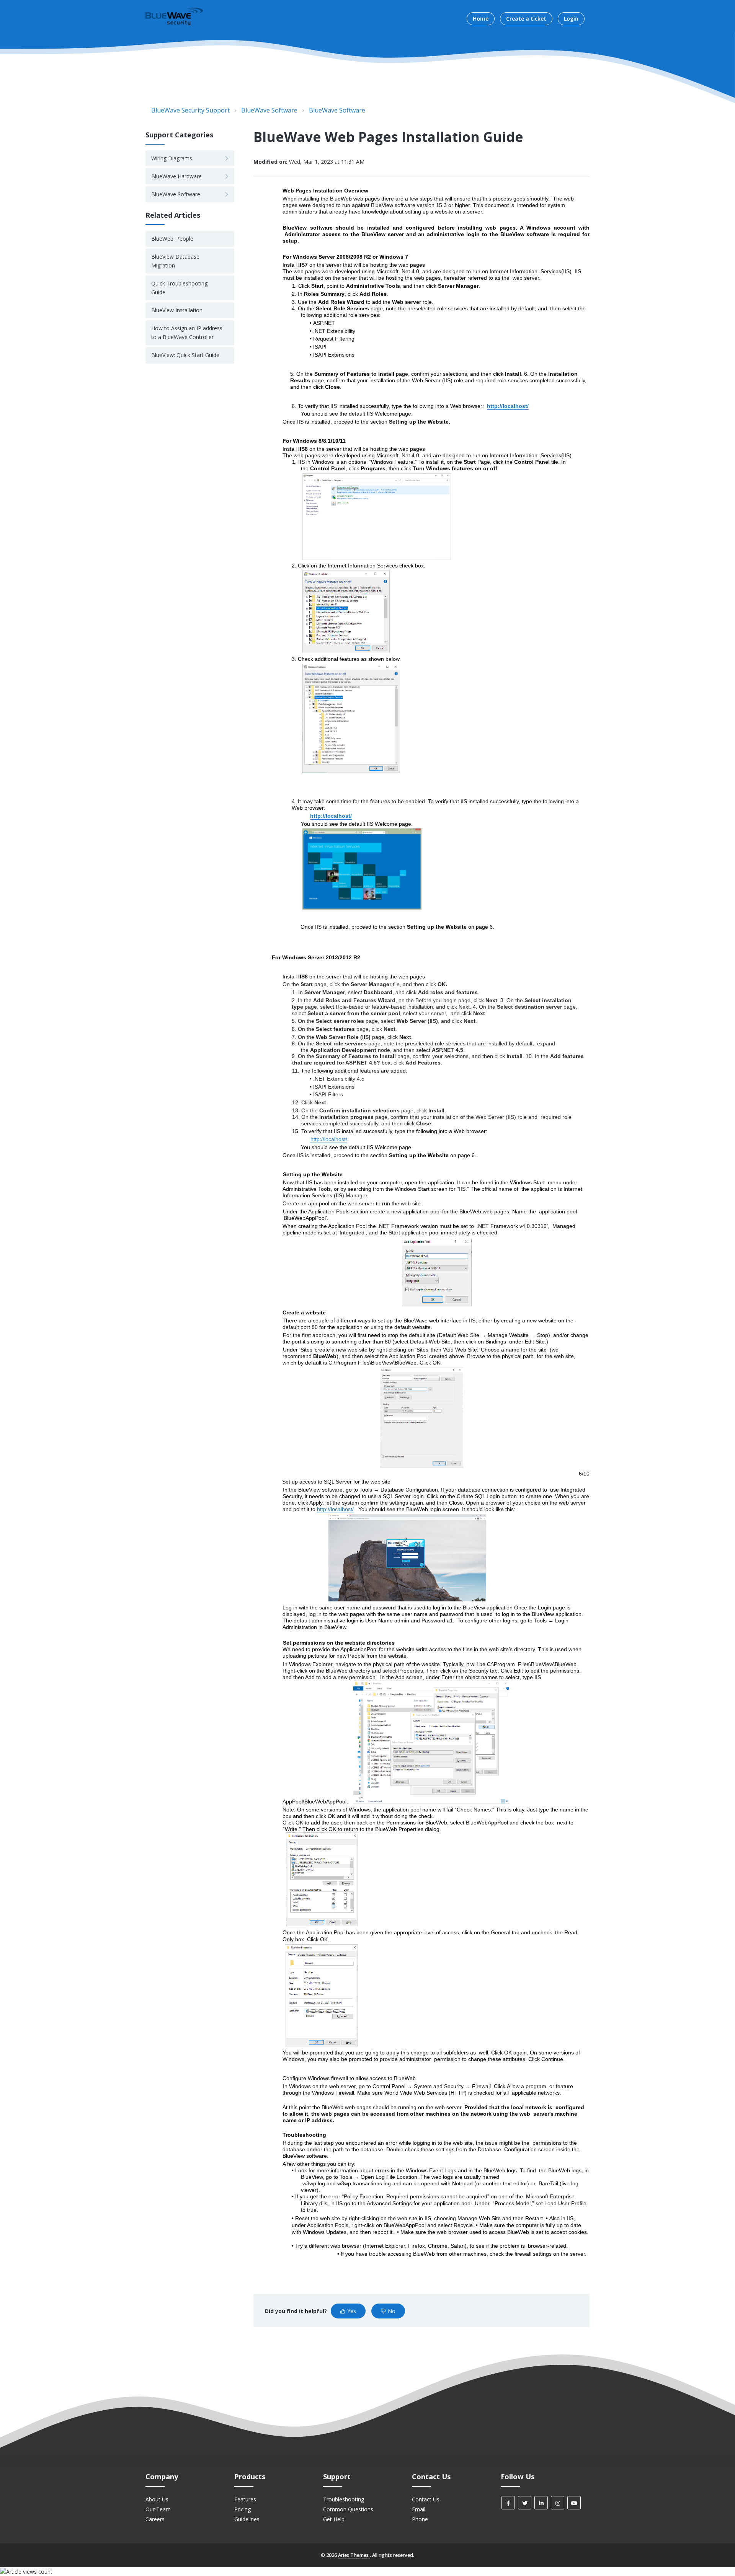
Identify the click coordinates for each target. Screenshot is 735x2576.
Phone (420, 2519)
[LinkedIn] (541, 2503)
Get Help (334, 2519)
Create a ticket (526, 19)
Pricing (243, 2509)
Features (245, 2499)
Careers (155, 2519)
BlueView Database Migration (175, 261)
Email (419, 2509)
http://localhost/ (508, 406)
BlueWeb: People (172, 239)
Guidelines (247, 2519)
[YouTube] (574, 2503)
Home (481, 19)
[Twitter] (525, 2503)
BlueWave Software (269, 110)
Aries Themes (354, 2555)
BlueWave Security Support (190, 110)
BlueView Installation (177, 310)
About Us (157, 2499)
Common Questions (348, 2509)
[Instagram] (558, 2503)
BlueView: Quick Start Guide (185, 355)
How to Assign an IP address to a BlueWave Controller (187, 332)
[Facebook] (508, 2503)
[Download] (353, 1231)
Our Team (158, 2509)
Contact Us (426, 2499)
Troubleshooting (344, 2499)
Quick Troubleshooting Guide (179, 288)
